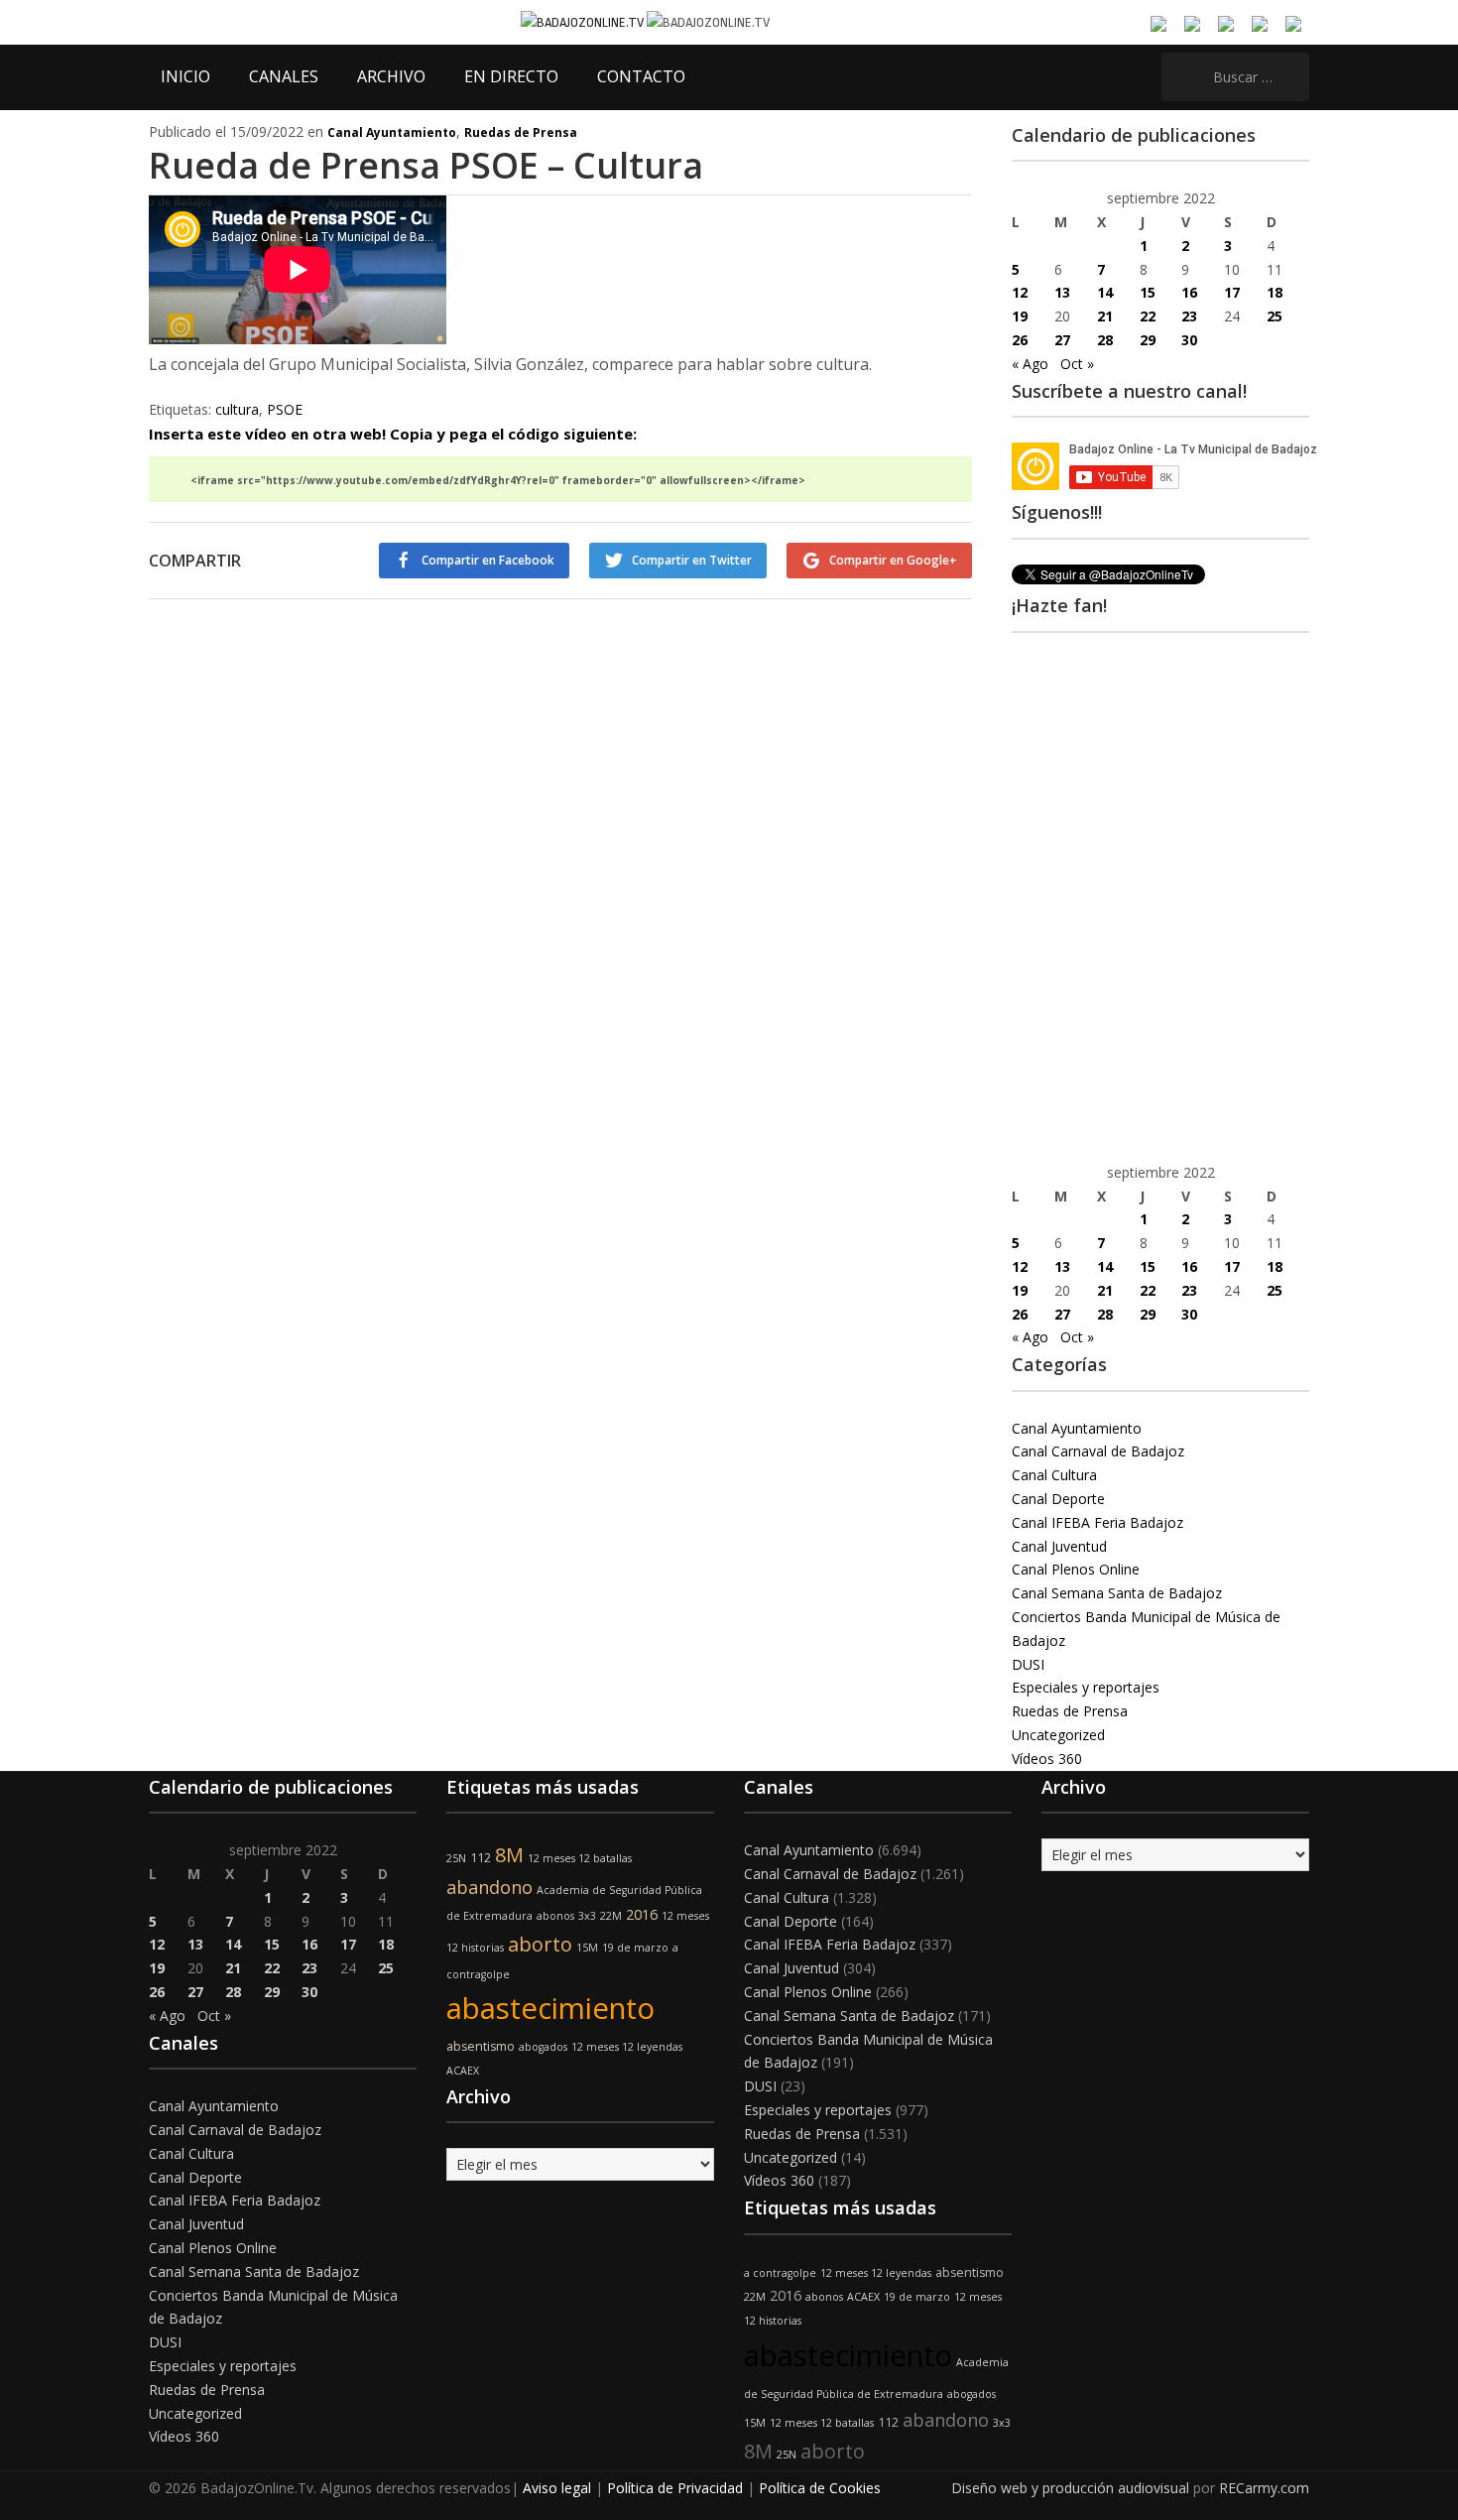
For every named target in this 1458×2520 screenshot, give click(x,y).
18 (1275, 292)
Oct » (1077, 364)
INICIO (185, 76)
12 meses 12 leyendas (627, 2047)
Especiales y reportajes (1086, 1687)
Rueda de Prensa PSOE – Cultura (426, 165)
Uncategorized (1058, 1735)
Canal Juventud (1059, 1546)
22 (1148, 316)
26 (1020, 340)
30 (1189, 340)
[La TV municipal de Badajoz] (584, 21)
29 (1148, 340)
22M (611, 1916)
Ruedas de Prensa (521, 132)
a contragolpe (780, 2273)
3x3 (587, 1916)
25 (1275, 316)
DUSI (1028, 1664)
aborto (540, 1944)
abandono (489, 1887)
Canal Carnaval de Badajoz (1098, 1451)
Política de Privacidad (675, 2488)
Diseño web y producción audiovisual (1070, 2488)
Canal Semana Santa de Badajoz (1117, 1593)
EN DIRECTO (511, 76)
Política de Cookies (820, 2488)
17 (1232, 292)
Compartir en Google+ (893, 560)
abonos (555, 1916)
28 (1105, 340)
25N (456, 1858)
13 (1062, 292)
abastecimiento (550, 2008)
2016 (642, 1914)
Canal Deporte (1058, 1499)
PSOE (285, 409)
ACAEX (463, 2071)
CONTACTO (641, 76)
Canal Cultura (1054, 1475)
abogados (543, 2047)
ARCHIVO (391, 76)
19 (1020, 316)
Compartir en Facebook (488, 560)
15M (587, 1948)
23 (1189, 316)
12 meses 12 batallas (580, 1858)
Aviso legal (557, 2488)
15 (1148, 292)
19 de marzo (635, 1948)
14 (1105, 292)
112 (481, 1858)
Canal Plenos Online (1076, 1569)
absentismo (481, 2046)
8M (509, 1855)
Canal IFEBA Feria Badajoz (1097, 1522)
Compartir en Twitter (692, 560)
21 (1105, 316)
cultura (237, 409)
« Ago (1030, 364)
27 (1062, 340)
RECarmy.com (1264, 2488)
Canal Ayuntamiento (392, 132)
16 (1189, 292)
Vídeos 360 (1047, 1759)
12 (1020, 292)
